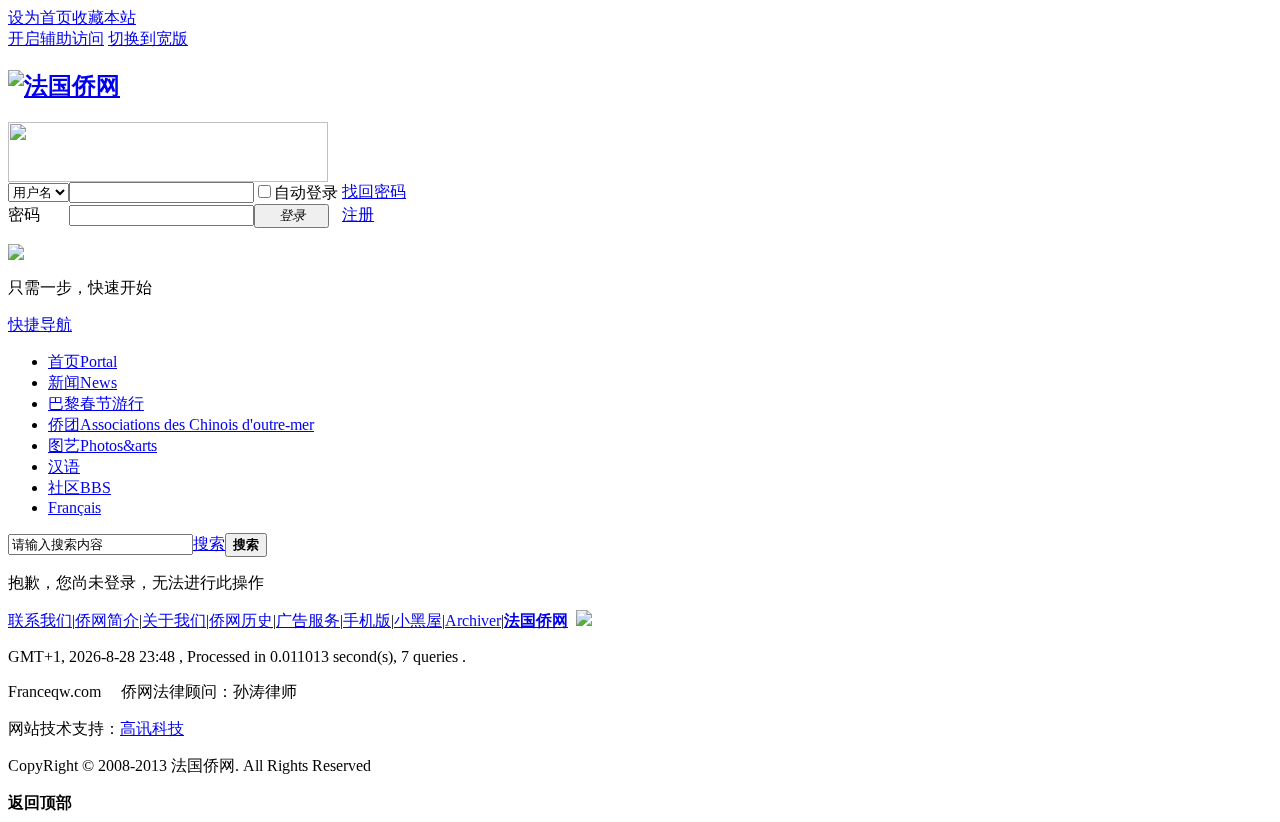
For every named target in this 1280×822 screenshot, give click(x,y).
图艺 (102, 445)
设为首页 (40, 17)
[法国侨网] (64, 86)
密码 (24, 214)
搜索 (209, 543)
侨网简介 (107, 620)
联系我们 (40, 620)
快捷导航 (40, 324)
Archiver (473, 620)
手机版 (367, 620)
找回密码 (374, 191)
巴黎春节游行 (96, 403)
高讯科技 (152, 728)
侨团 (181, 424)
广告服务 (308, 620)
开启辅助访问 (56, 38)
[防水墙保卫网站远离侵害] (584, 620)
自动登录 (306, 192)
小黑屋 (418, 620)
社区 (79, 487)
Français (74, 507)
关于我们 (174, 620)
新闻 (82, 382)
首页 (82, 361)
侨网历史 (241, 620)
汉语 (64, 466)
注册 (358, 214)
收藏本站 (104, 17)
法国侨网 (536, 620)
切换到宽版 (148, 38)
